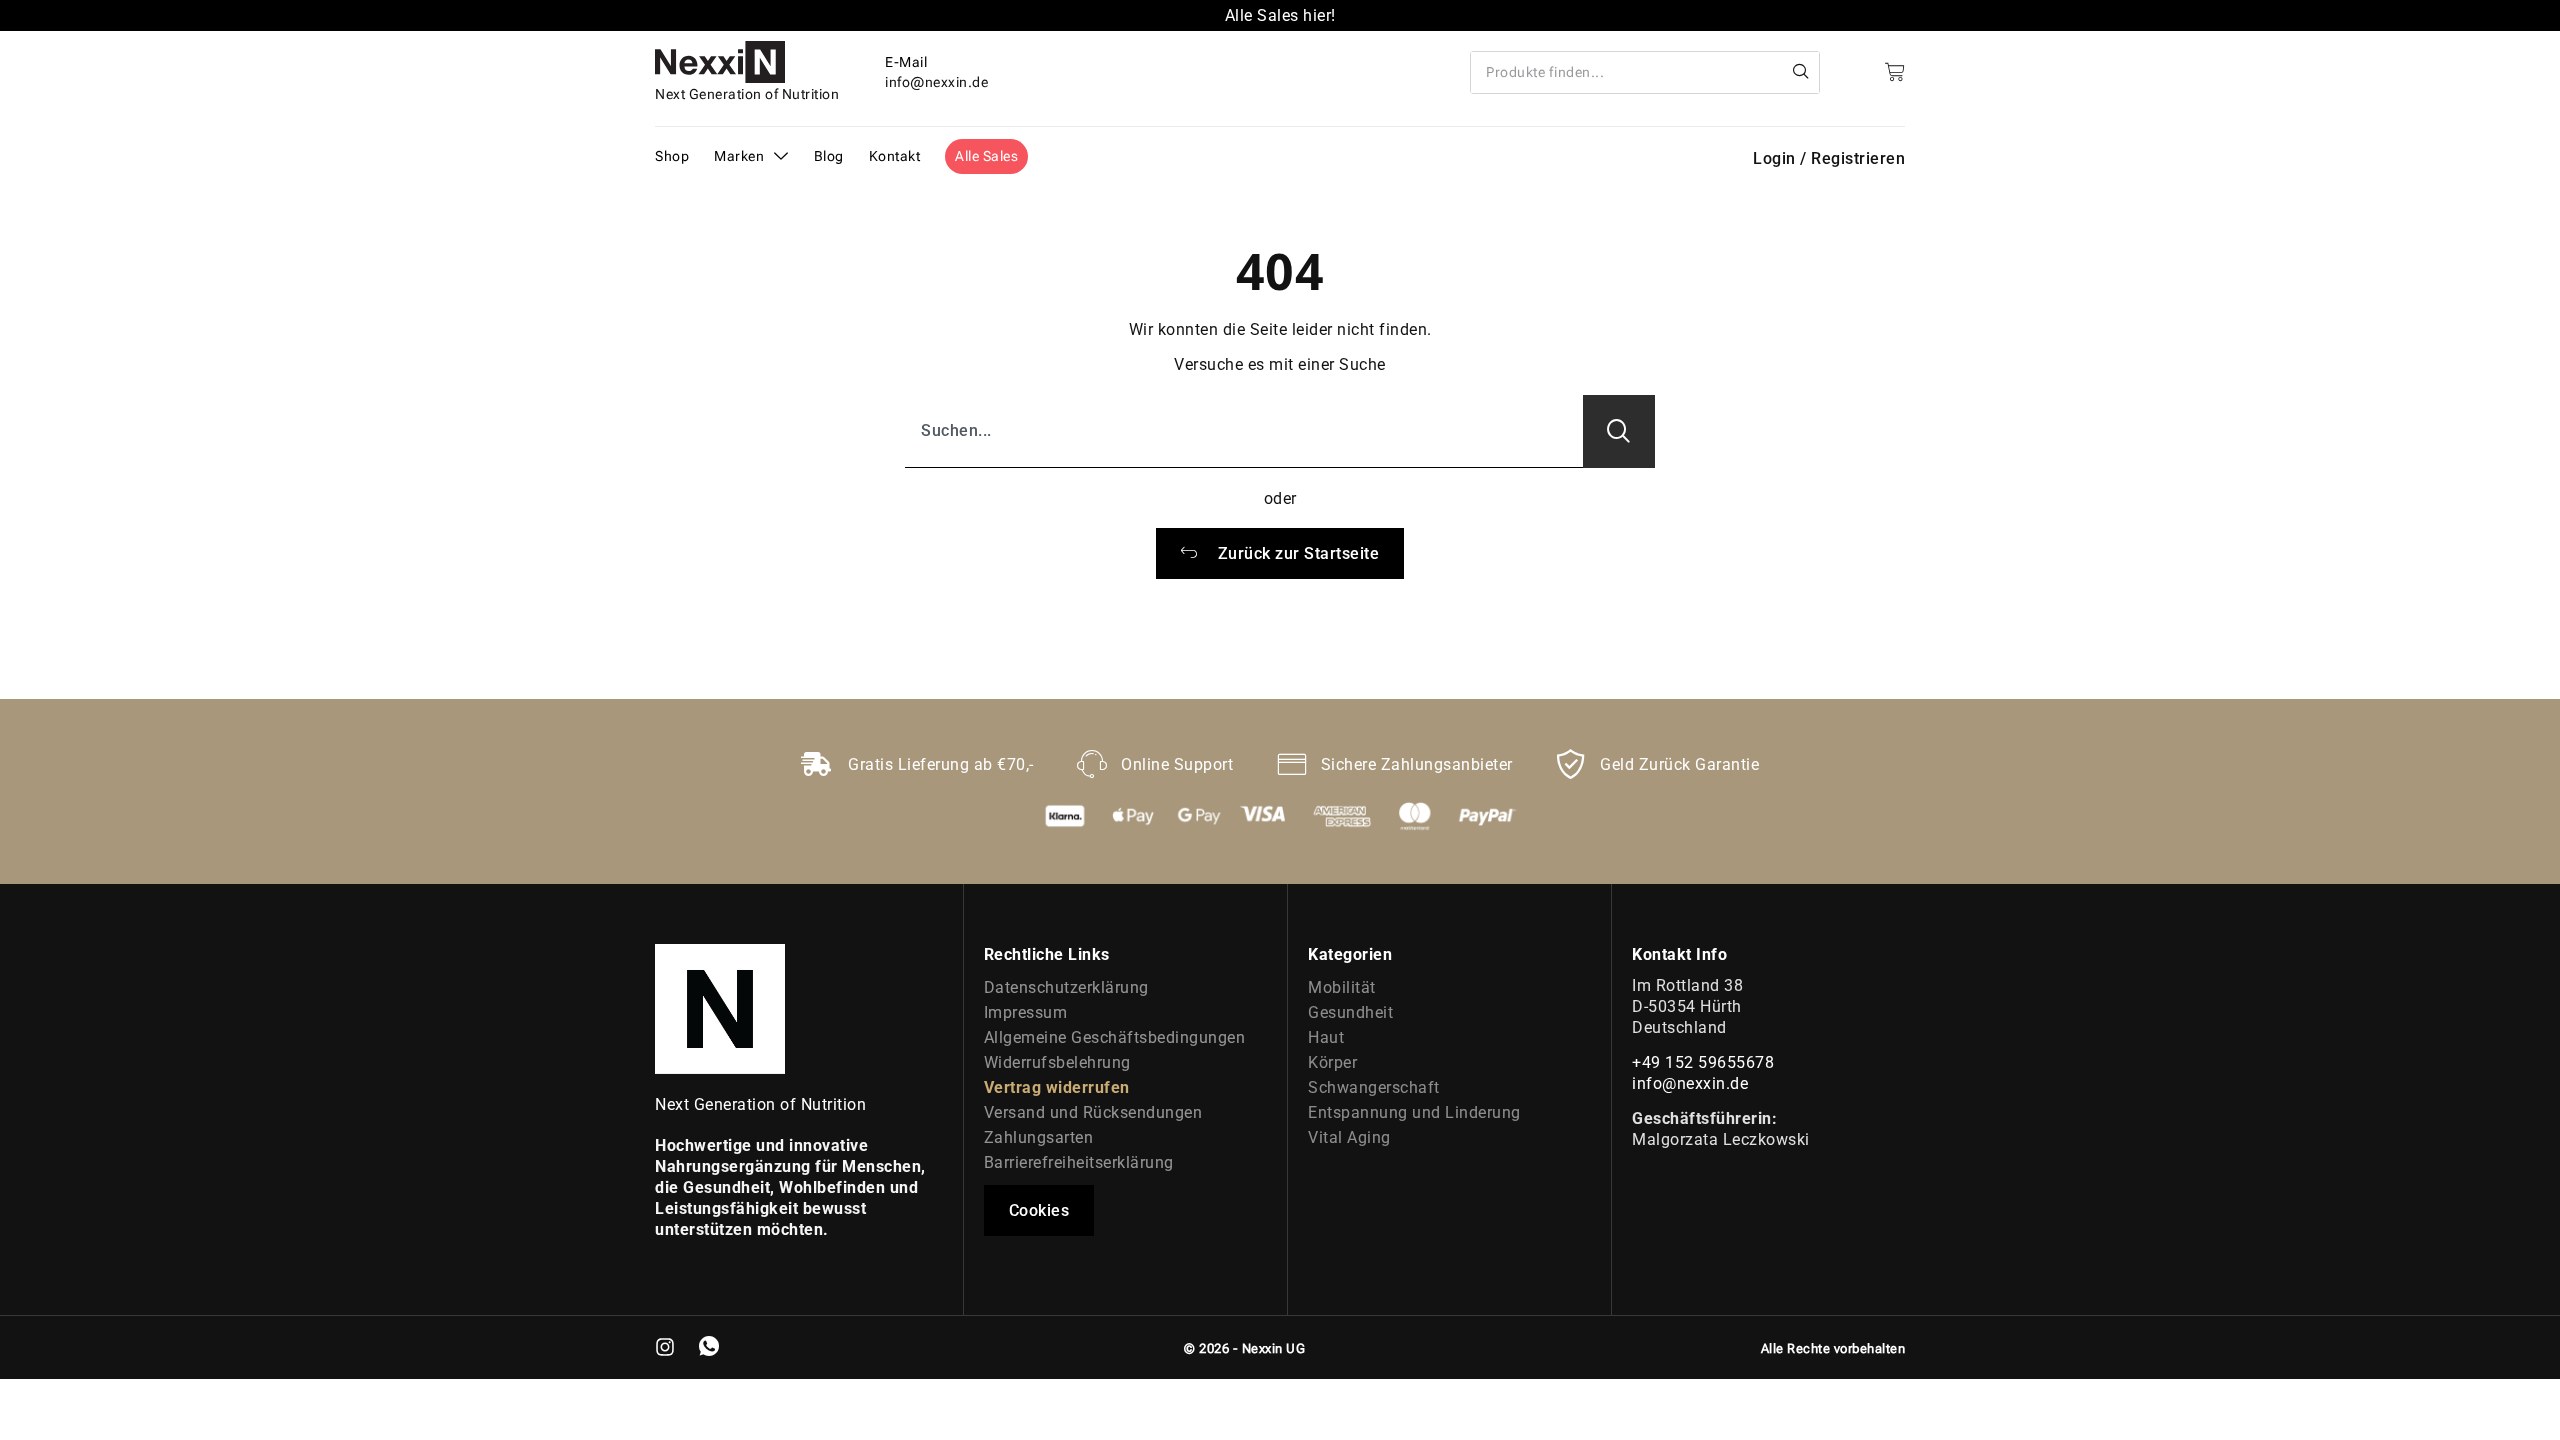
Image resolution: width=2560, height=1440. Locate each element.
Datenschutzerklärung (1066, 987)
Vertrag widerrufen (1057, 1087)
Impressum (1026, 1012)
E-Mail (906, 62)
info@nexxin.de (1690, 1083)
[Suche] (1801, 72)
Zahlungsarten (1039, 1137)
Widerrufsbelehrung (1057, 1062)
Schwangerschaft (1374, 1087)
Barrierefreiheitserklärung (1079, 1162)
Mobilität (1342, 987)
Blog (829, 156)
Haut (1326, 1037)
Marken (739, 156)
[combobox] (1627, 72)
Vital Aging (1349, 1137)
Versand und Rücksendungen (1093, 1112)
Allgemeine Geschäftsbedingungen (1115, 1037)
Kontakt (895, 156)
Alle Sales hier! (1280, 15)
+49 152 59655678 (1703, 1062)
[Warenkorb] (1895, 72)
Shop (672, 156)
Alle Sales (986, 156)
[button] (1039, 1210)
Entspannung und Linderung (1414, 1112)
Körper (1332, 1062)
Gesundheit (1350, 1012)
